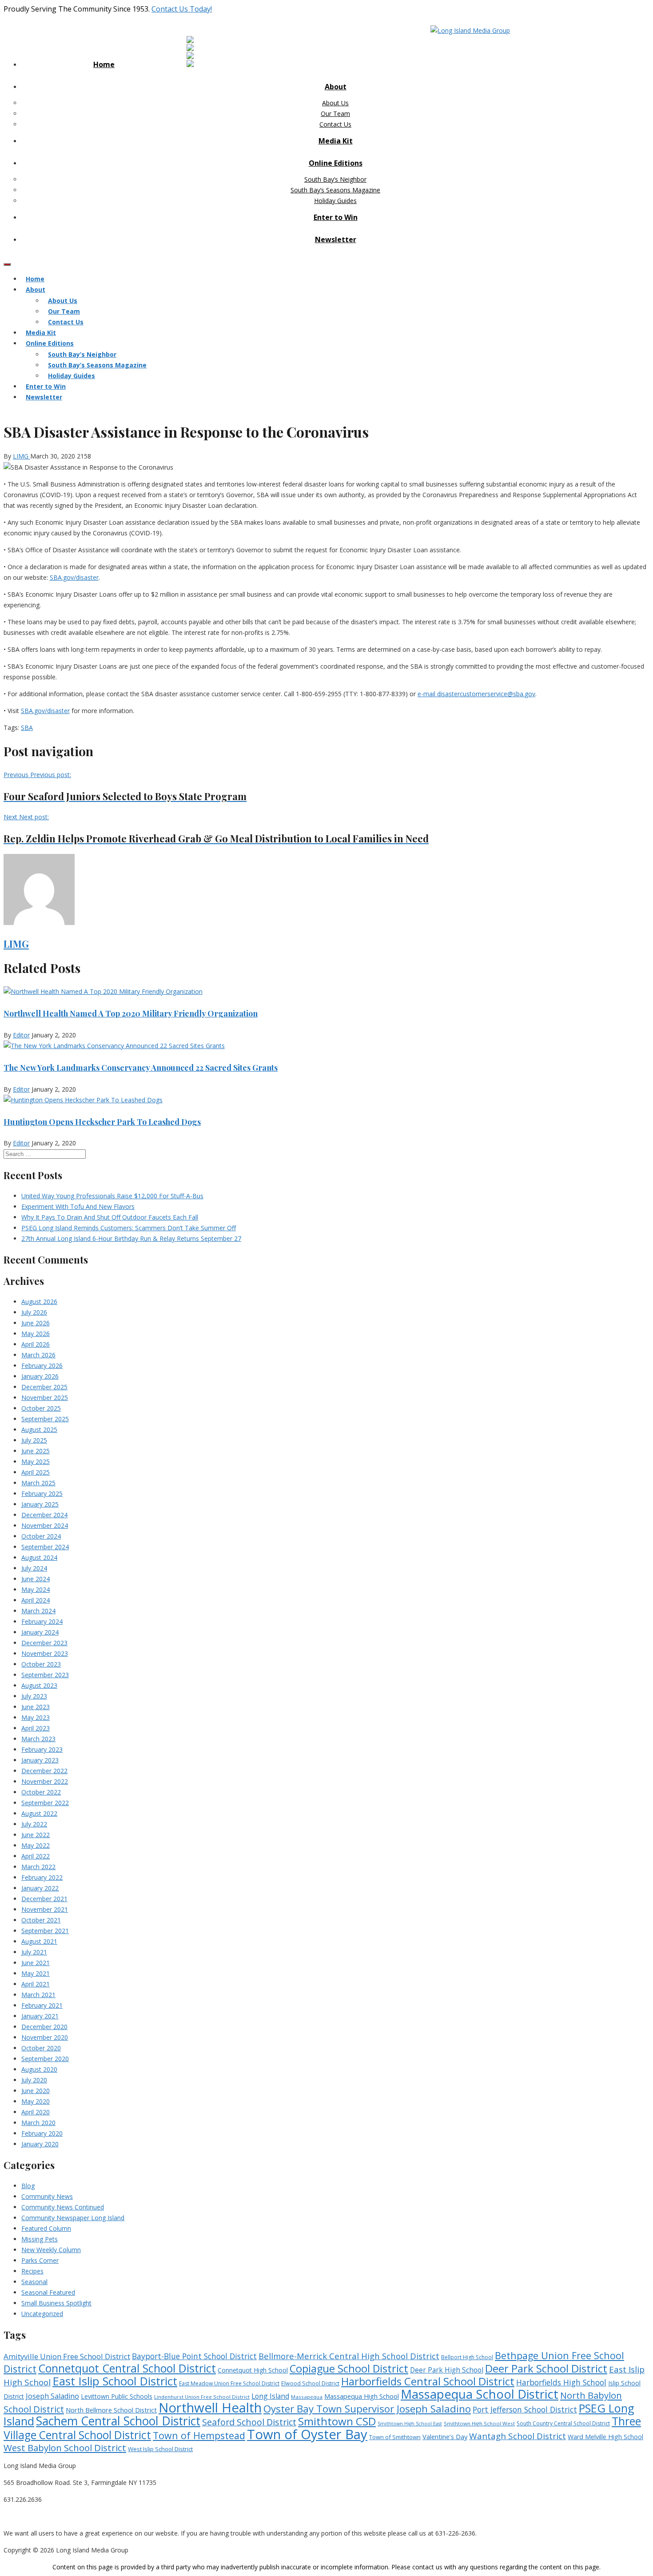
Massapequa (307, 2397)
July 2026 (34, 1312)
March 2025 (38, 1483)
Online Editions (336, 163)
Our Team (335, 114)
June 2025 (36, 1451)
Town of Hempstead (199, 2435)
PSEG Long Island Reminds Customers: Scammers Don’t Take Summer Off (129, 1228)
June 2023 (36, 1707)
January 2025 (40, 1504)
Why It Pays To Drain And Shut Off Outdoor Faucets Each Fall (110, 1217)
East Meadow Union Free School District (229, 2383)
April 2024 (36, 1600)
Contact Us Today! (182, 9)
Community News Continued (63, 2207)
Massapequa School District (480, 2394)
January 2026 (40, 1376)
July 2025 (34, 1440)
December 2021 (44, 1899)
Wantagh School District (518, 2436)
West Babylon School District (65, 2448)
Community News (47, 2196)
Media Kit (336, 141)
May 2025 (36, 1461)
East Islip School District (115, 2381)
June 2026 (36, 1323)
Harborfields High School (561, 2382)
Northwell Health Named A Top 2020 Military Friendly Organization (131, 1013)
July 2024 (34, 1568)
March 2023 (38, 1739)
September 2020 (45, 2059)
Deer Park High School (447, 2370)
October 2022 (41, 1792)
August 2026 (39, 1302)
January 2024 (40, 1632)
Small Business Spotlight (56, 2303)
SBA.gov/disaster (74, 577)
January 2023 (40, 1760)
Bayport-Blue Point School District (194, 2356)
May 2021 (36, 1973)
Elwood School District (310, 2383)
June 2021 (36, 1963)
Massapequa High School (362, 2396)
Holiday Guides (335, 201)
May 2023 (36, 1717)
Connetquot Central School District (127, 2368)
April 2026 (36, 1344)
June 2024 (36, 1579)
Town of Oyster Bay (307, 2434)
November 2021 (45, 1909)
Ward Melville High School (605, 2437)
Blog (28, 2186)
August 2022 (39, 1813)
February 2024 (42, 1621)
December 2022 (44, 1771)
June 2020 (36, 2091)
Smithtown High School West (479, 2423)
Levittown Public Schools (117, 2396)
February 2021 (42, 2005)
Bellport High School (467, 2357)
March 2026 (38, 1355)
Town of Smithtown (395, 2437)
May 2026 (36, 1334)
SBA (27, 728)
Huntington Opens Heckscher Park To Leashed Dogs (102, 1122)
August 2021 (39, 1941)
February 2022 (42, 1877)
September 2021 (45, 1931)
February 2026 (42, 1366)
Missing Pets (40, 2239)
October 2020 (41, 2048)
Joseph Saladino (52, 2396)
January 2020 (40, 2144)
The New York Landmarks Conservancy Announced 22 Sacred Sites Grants (141, 1068)
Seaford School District (249, 2422)
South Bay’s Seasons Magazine (335, 190)
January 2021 (40, 2016)
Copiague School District (349, 2369)
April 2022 (36, 1856)
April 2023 (36, 1728)
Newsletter (336, 239)
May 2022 (36, 1845)
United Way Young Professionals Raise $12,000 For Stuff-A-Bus (112, 1196)
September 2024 (45, 1547)
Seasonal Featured (48, 2292)
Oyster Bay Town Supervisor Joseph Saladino (367, 2409)
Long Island (270, 2396)
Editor (21, 1035)
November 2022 (45, 1781)
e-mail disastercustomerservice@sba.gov (476, 694)
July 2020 (34, 2080)
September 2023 (45, 1675)
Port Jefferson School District (525, 2409)
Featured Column (46, 2228)
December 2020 (44, 2027)
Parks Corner (40, 2260)
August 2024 (39, 1557)
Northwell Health (210, 2408)
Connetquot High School (253, 2370)
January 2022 (40, 1888)
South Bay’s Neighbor (335, 179)
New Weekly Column (51, 2250)
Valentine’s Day (445, 2436)
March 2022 (38, 1867)
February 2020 (42, 2133)
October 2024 (41, 1536)
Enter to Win (336, 217)
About (336, 87)
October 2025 (41, 1408)
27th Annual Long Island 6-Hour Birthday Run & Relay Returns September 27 (131, 1238)
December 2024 (44, 1515)
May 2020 (36, 2101)
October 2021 (41, 1920)
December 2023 (44, 1643)
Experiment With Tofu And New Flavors (78, 1206)
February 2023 (42, 1749)
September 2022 (45, 1803)
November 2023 (45, 1653)
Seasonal (34, 2282)
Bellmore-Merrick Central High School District (349, 2356)
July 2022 (34, 1824)
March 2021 (38, 1995)
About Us (335, 103)
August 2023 (39, 1685)
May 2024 (36, 1589)
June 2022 (36, 1835)
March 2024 (38, 1611)
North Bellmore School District (111, 2410)
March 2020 (38, 2123)
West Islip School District (160, 2449)
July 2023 (34, 1696)
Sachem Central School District (118, 2421)
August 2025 (39, 1430)
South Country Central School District (563, 2423)
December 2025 (44, 1387)
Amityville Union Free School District (67, 2356)
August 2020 (39, 2069)
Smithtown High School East (410, 2424)
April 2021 (36, 1984)
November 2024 (45, 1525)
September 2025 (45, 1419)
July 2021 (34, 1952)
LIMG (22, 456)
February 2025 (42, 1493)
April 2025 (36, 1472)
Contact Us (335, 124)
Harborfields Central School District (428, 2381)
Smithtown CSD (337, 2421)
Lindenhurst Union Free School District (202, 2397)
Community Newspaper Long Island (73, 2218)
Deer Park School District (546, 2368)
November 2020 (45, 2037)
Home (104, 64)
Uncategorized (42, 2314)
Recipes (32, 2271)
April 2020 (36, 2112)
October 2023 (41, 1664)
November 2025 (45, 1398)
